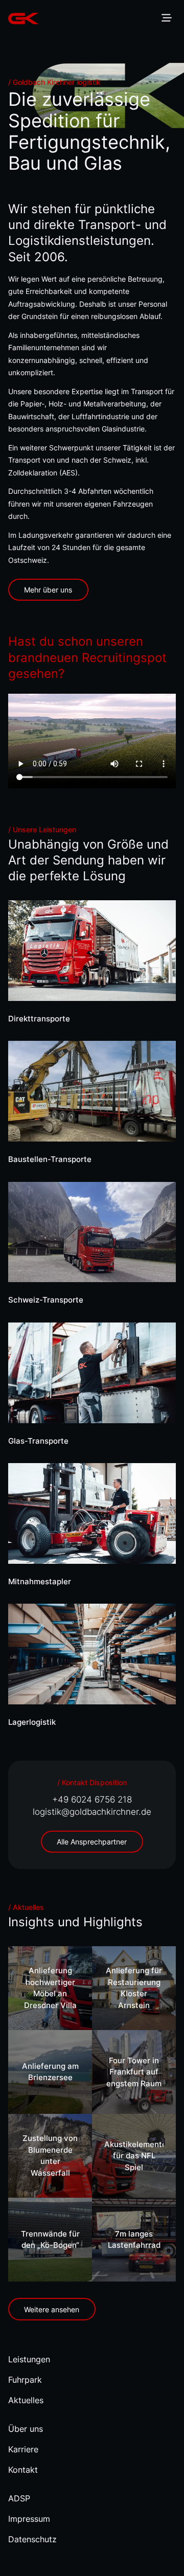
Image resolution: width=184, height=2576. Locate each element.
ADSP (19, 2498)
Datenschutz (32, 2539)
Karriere (23, 2449)
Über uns (26, 2429)
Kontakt (23, 2470)
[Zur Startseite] (24, 18)
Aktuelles (26, 2400)
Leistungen (29, 2359)
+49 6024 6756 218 (92, 1799)
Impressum (29, 2519)
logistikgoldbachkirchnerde (92, 1812)
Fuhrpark (25, 2380)
